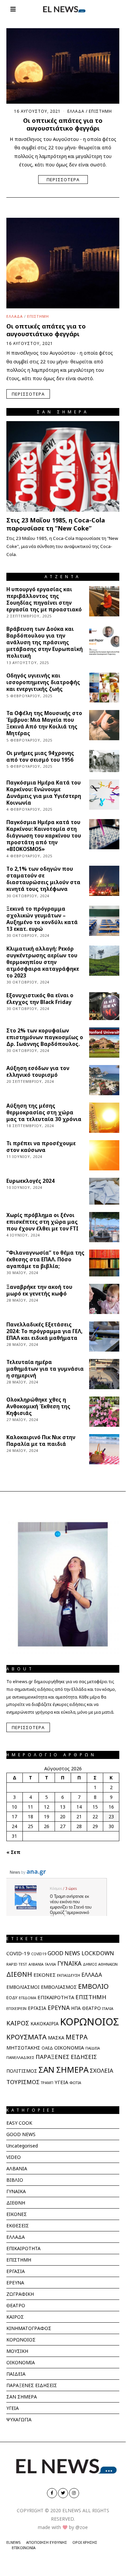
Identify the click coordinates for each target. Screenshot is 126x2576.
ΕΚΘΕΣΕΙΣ (18, 2226)
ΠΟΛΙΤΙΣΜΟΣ (22, 2071)
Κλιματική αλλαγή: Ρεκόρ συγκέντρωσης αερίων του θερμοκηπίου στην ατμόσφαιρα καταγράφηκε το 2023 (43, 962)
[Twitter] (63, 2493)
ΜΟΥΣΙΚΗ (17, 2351)
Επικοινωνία (24, 2548)
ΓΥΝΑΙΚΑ (69, 1963)
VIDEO (14, 2157)
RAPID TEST (17, 1964)
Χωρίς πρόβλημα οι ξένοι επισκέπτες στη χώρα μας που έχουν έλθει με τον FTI (42, 1222)
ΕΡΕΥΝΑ (59, 2008)
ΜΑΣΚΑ (56, 2038)
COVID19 (39, 1954)
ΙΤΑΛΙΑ (108, 2008)
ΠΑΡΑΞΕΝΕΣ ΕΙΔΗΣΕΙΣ (66, 2057)
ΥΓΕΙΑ (61, 2082)
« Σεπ (13, 1852)
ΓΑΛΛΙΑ (50, 1964)
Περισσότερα (63, 180)
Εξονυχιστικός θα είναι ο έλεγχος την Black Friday (40, 999)
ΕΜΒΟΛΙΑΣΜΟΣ (59, 1987)
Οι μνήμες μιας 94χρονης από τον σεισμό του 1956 (40, 756)
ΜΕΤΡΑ (77, 2037)
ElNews (14, 2542)
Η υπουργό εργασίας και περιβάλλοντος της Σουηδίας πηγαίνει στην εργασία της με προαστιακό (44, 599)
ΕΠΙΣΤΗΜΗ (100, 111)
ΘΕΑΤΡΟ (91, 2008)
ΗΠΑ (76, 2008)
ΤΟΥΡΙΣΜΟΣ (23, 2082)
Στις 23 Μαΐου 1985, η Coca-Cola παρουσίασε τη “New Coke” (56, 524)
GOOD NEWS (64, 1953)
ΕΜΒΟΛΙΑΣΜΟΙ (23, 1987)
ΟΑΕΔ (47, 2048)
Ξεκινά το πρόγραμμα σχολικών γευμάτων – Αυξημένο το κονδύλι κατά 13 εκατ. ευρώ (42, 919)
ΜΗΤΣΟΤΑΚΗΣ (23, 2048)
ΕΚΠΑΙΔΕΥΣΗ (69, 1975)
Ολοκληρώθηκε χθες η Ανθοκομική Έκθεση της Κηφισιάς (38, 1406)
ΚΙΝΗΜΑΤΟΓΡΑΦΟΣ (29, 2328)
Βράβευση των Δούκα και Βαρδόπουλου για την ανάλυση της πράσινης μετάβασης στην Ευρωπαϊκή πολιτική (45, 642)
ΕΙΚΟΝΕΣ (45, 1975)
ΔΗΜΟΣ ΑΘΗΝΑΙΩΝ (100, 1964)
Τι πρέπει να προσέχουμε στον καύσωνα (41, 1147)
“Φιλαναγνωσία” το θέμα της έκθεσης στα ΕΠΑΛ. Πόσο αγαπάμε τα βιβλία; (45, 1259)
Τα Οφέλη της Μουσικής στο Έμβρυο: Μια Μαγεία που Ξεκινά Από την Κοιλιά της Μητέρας (44, 723)
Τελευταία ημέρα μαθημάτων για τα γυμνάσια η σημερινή (45, 1369)
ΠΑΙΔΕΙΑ (93, 2048)
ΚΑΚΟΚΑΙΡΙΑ (45, 2024)
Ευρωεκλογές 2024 (30, 1181)
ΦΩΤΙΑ (75, 2083)
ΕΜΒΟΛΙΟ (93, 1986)
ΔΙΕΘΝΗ (19, 1974)
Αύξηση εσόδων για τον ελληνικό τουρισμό (38, 1072)
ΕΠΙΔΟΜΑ (27, 1998)
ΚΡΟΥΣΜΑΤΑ (26, 2037)
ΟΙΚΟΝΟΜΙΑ (69, 2048)
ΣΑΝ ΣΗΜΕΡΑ (64, 2069)
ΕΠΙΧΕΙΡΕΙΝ (16, 2008)
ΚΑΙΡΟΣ (18, 2023)
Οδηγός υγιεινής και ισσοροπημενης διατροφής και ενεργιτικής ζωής (43, 682)
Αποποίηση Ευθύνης (47, 2542)
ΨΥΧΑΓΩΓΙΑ (19, 2419)
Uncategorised (22, 2146)
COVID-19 (18, 1953)
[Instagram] (74, 2493)
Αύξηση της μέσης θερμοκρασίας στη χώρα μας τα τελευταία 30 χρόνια (44, 1113)
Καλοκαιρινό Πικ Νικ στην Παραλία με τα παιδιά (41, 1441)
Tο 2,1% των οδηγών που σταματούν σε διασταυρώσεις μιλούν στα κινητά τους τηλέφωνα (43, 879)
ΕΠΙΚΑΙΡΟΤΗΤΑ (56, 1997)
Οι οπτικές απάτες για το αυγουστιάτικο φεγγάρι (63, 124)
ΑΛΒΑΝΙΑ (36, 1964)
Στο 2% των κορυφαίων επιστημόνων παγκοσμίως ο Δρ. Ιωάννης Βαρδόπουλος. (45, 1037)
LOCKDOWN (98, 1953)
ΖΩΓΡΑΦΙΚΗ (20, 2294)
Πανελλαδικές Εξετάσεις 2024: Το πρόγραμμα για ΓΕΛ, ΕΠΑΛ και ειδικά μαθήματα (44, 1331)
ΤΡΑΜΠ (47, 2083)
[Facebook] (52, 2493)
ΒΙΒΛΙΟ (15, 2180)
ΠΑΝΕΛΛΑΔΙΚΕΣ (20, 2057)
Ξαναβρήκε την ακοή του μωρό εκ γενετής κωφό (39, 1290)
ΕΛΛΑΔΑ (76, 111)
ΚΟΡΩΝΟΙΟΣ (89, 2022)
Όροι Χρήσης (85, 2542)
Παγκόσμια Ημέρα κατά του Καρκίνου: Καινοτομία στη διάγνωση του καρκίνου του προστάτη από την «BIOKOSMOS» (44, 836)
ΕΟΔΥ (12, 1998)
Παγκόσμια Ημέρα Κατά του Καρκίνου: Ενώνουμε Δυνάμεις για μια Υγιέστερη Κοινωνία (44, 793)
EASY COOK (19, 2123)
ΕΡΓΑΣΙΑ (37, 2008)
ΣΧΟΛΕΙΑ (102, 2070)
